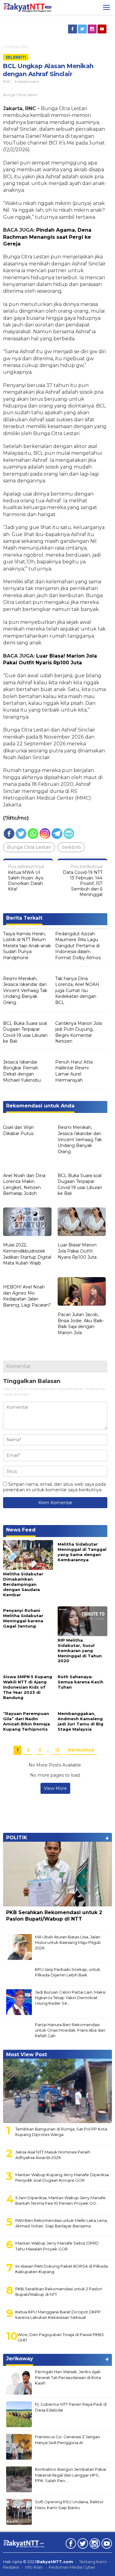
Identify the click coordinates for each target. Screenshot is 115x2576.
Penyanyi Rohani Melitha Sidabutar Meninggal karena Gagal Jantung (23, 1618)
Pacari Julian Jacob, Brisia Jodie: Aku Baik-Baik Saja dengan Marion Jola (81, 1324)
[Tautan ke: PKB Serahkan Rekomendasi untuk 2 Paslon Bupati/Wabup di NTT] (57, 1874)
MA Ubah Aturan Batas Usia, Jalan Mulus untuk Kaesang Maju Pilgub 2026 (68, 1942)
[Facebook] (73, 29)
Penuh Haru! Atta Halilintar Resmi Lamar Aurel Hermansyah (74, 1071)
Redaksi (11, 2567)
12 (57, 1750)
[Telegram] (57, 834)
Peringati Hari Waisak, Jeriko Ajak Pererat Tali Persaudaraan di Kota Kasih (68, 2377)
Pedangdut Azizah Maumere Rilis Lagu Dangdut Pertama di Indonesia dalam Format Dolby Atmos (78, 946)
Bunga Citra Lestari (29, 847)
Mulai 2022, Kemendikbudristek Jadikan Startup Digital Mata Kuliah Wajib (27, 1254)
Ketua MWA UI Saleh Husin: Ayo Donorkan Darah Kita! (26, 878)
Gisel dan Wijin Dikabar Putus (19, 1130)
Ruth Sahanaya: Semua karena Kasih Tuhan (80, 1682)
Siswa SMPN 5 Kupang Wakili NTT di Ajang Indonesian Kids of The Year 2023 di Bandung (28, 1687)
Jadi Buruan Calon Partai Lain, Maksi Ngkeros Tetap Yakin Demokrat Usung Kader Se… (70, 1998)
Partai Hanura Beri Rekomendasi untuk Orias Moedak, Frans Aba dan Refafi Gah (70, 2030)
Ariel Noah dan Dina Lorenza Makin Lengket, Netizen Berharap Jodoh (24, 1185)
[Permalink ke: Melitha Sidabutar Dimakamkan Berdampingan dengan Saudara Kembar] (28, 1554)
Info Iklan (34, 2567)
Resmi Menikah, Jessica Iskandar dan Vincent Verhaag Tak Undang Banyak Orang (25, 991)
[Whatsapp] (33, 834)
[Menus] (106, 7)
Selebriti (16, 57)
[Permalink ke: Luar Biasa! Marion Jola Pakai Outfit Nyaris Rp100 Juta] (82, 1222)
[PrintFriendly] (69, 834)
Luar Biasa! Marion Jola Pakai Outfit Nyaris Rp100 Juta (77, 1251)
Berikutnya (81, 1750)
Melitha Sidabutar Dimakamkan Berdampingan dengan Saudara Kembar (23, 1584)
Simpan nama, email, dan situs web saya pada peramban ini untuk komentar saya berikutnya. (54, 1487)
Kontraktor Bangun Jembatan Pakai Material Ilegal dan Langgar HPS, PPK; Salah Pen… (71, 2475)
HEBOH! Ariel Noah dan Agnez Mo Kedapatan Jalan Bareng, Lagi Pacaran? (27, 1296)
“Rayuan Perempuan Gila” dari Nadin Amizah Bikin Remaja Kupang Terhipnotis (27, 1721)
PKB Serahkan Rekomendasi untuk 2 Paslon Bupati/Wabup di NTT (54, 1916)
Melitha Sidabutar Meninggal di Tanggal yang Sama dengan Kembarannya (82, 1552)
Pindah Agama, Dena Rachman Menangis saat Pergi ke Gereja (47, 237)
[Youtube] (102, 29)
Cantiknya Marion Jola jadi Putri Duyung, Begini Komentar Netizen (79, 1032)
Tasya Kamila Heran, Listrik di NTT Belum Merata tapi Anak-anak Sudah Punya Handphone (27, 946)
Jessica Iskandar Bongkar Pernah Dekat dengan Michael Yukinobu (22, 1071)
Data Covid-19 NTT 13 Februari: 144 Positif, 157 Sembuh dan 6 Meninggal (83, 881)
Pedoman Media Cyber (72, 2567)
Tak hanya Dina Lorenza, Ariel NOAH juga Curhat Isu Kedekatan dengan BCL (77, 991)
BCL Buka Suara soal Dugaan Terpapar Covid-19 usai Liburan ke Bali (25, 1032)
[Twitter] (83, 29)
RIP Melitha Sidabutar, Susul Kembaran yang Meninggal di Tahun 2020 (80, 1651)
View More (55, 1788)
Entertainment (27, 82)
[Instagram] (93, 29)
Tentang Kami (93, 2562)
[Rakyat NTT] (27, 7)
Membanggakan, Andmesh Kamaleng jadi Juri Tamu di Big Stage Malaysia (80, 1721)
